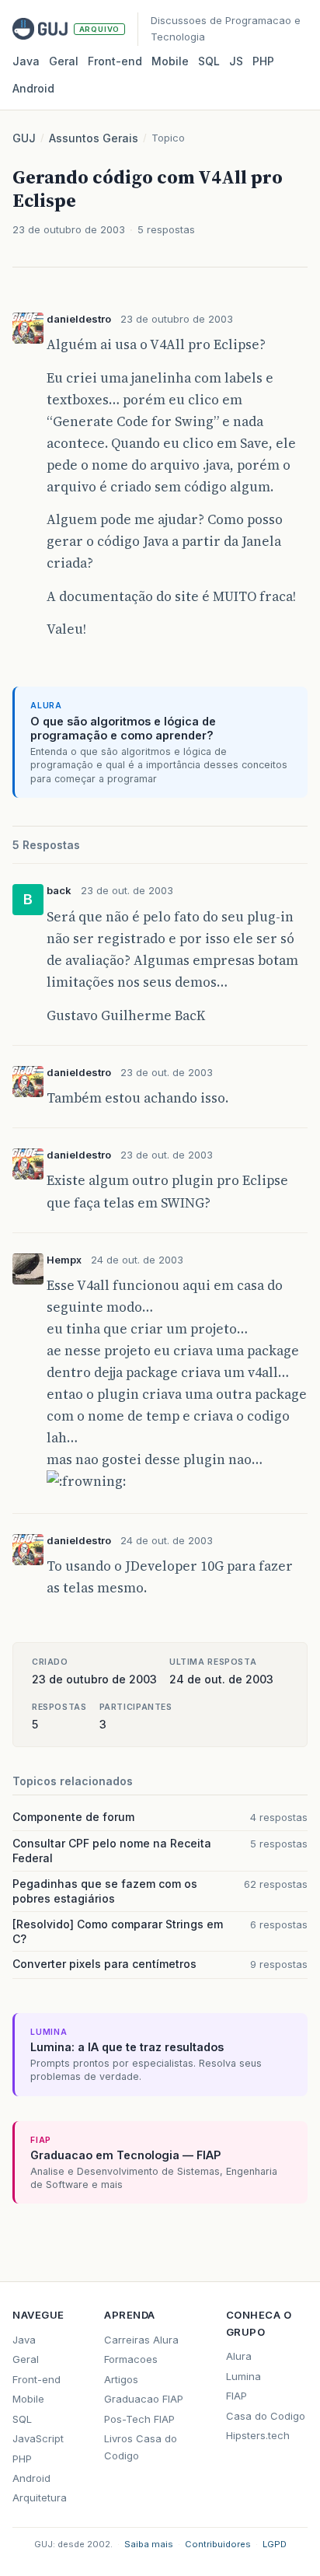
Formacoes (131, 2359)
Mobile (170, 61)
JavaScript (38, 2438)
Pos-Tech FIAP (139, 2419)
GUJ (24, 138)
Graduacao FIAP (144, 2399)
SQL (209, 61)
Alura (239, 2356)
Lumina (243, 2376)
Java (26, 61)
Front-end (37, 2379)
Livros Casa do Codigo (141, 2447)
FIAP (237, 2396)
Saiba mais (149, 2544)
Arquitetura (40, 2497)
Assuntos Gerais (94, 138)
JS (236, 61)
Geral (64, 61)
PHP (263, 61)
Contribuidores (218, 2544)
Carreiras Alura (141, 2340)
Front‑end (115, 61)
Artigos (121, 2379)
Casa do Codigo (266, 2416)
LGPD (275, 2544)
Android (33, 88)
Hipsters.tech (258, 2435)
